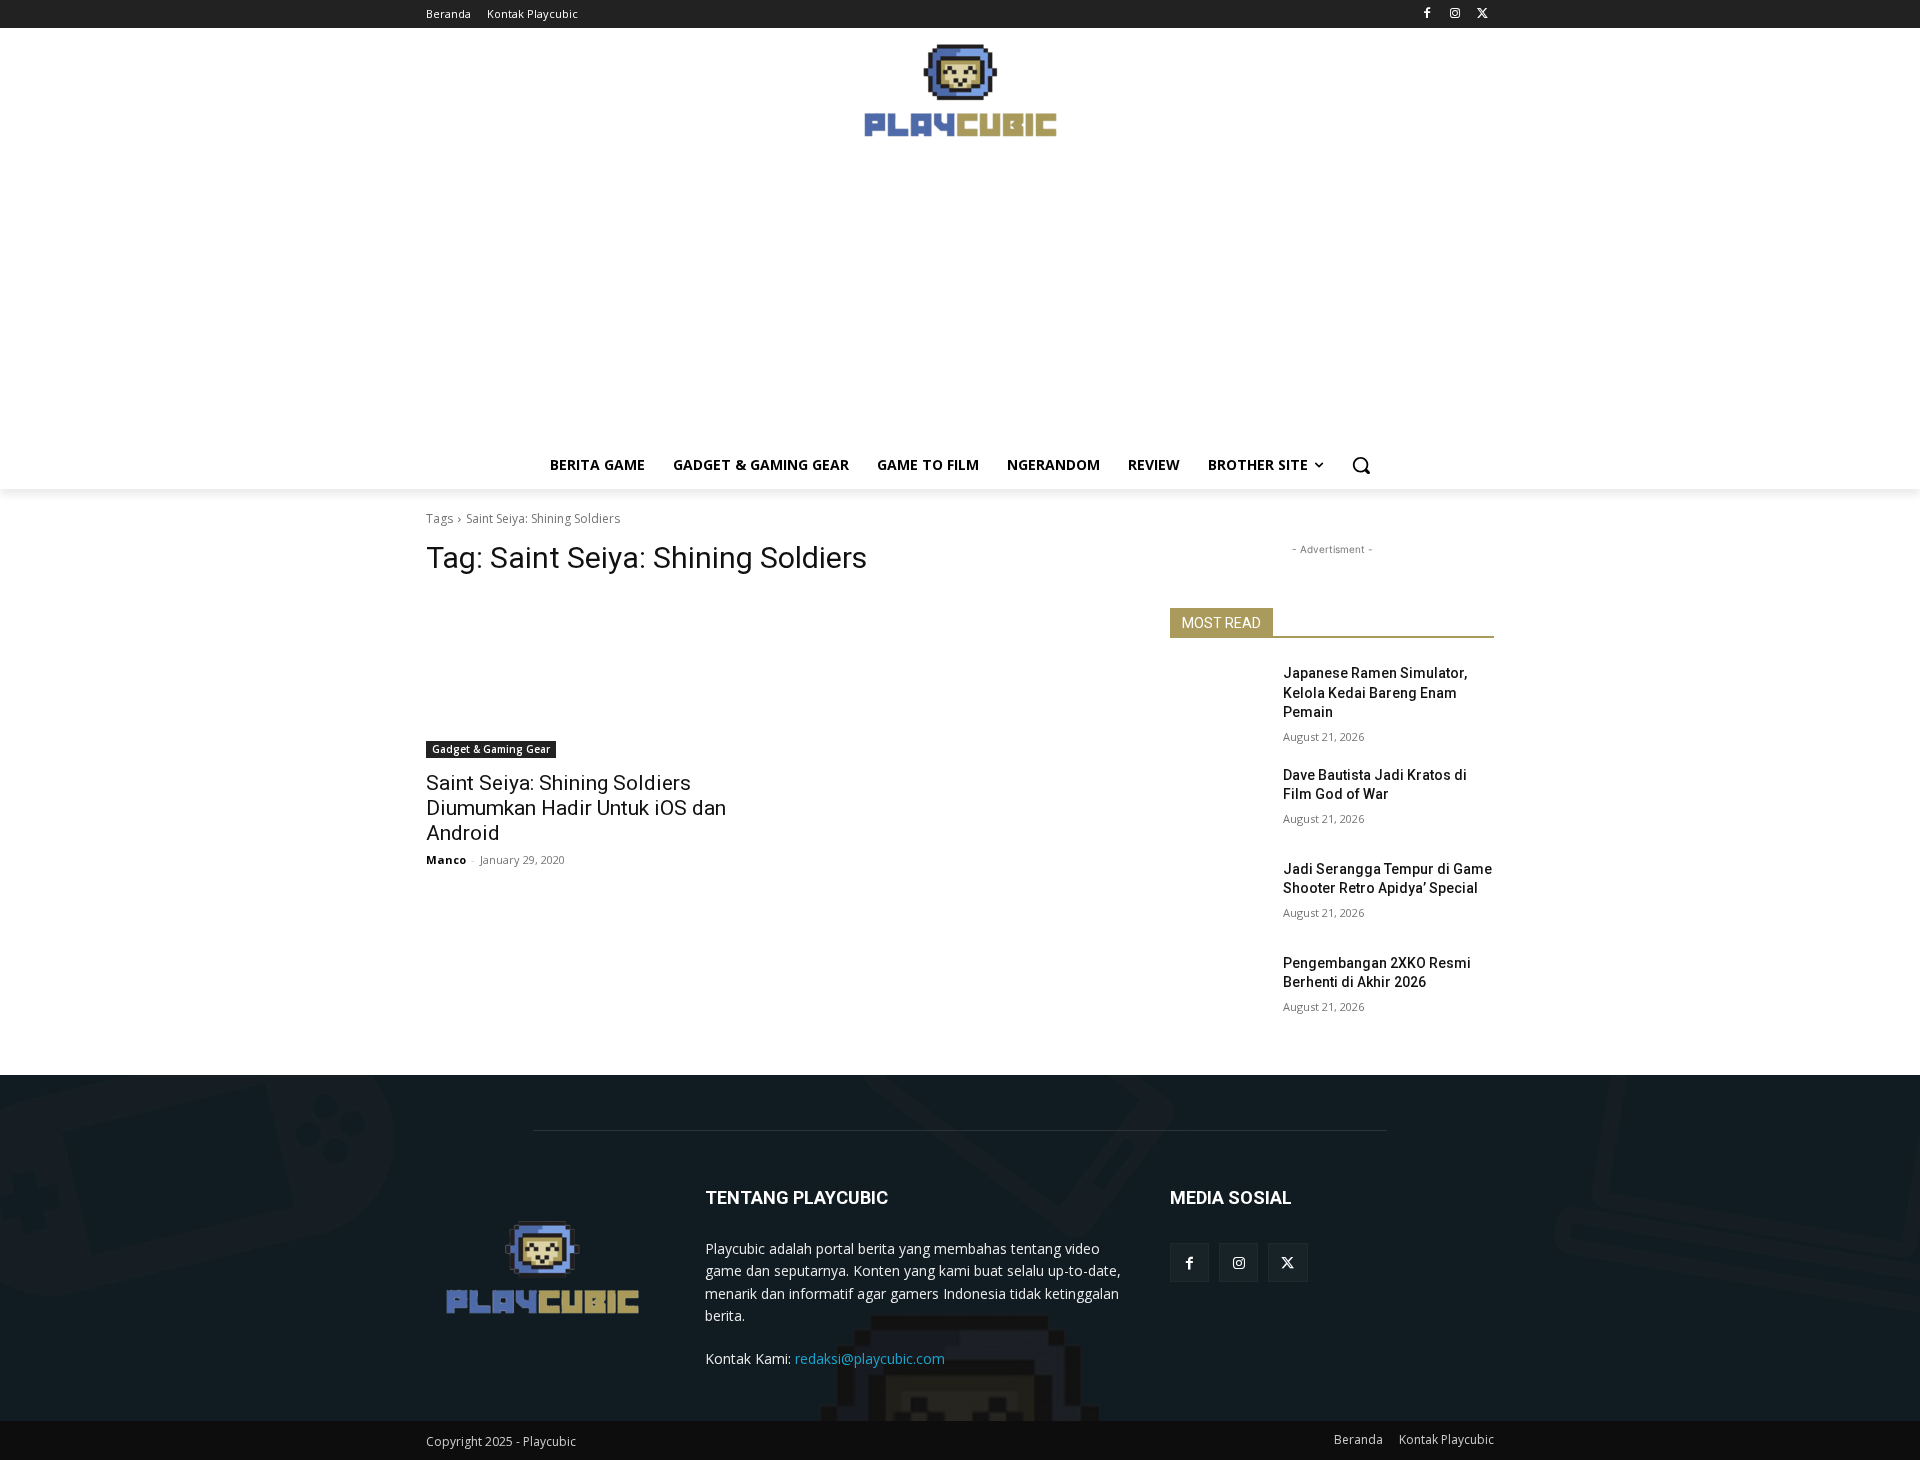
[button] (1361, 465)
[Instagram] (1454, 14)
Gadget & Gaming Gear (491, 749)
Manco (446, 859)
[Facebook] (1427, 14)
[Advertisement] (960, 301)
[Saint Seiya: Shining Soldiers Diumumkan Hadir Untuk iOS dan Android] (588, 677)
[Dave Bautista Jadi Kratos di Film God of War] (1218, 800)
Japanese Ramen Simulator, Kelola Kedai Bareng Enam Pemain (1375, 692)
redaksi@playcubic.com (870, 1358)
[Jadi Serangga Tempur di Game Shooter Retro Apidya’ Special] (1218, 894)
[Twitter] (1482, 14)
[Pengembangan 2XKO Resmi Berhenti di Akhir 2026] (1218, 988)
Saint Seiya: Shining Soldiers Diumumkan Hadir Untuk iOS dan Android (576, 808)
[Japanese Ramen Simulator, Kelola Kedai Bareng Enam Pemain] (1218, 698)
